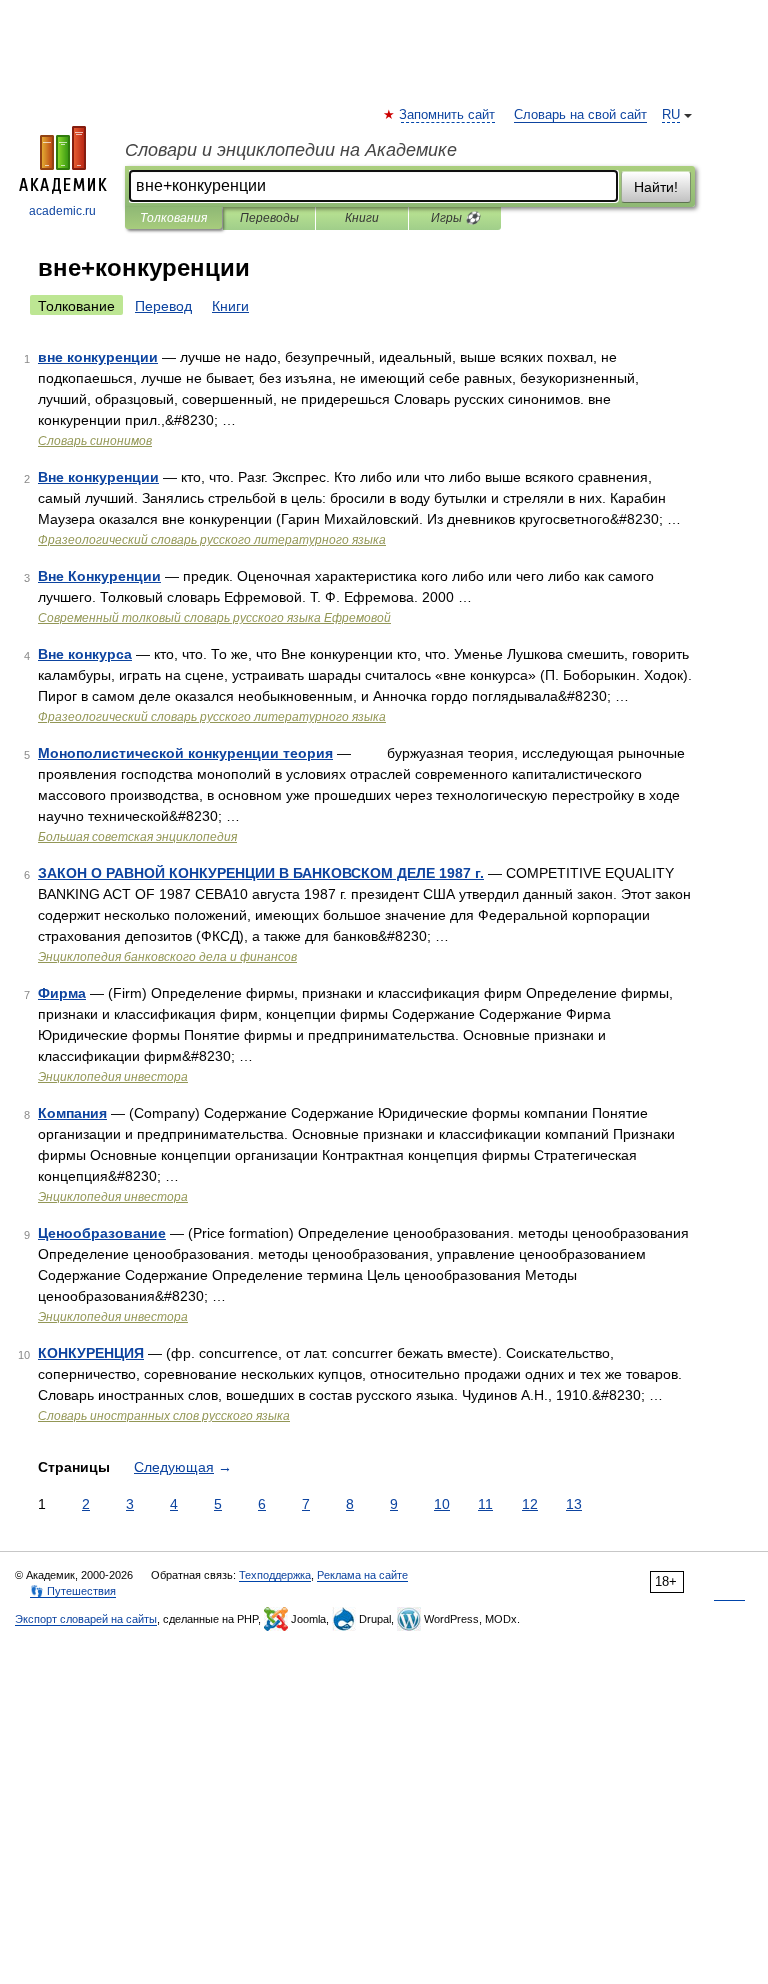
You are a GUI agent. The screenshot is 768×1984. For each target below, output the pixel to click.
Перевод (163, 306)
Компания (72, 1113)
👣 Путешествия (73, 1591)
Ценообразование (102, 1233)
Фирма (62, 993)
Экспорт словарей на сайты (86, 1619)
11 (485, 1504)
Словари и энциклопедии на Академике (291, 150)
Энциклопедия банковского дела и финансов (167, 957)
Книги (362, 218)
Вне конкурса (85, 654)
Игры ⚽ (455, 218)
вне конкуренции (98, 357)
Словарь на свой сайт (580, 115)
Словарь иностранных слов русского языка (164, 1416)
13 (574, 1504)
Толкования (173, 218)
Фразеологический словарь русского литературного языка (212, 540)
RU (671, 115)
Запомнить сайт (448, 115)
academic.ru (62, 211)
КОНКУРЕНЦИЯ (91, 1353)
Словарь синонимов (95, 441)
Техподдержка (275, 1575)
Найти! (656, 187)
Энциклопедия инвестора (113, 1077)
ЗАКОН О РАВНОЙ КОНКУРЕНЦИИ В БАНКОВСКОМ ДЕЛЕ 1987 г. (261, 873)
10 (442, 1504)
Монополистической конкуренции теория (185, 753)
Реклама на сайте (362, 1575)
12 (530, 1504)
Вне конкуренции (98, 477)
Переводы (269, 218)
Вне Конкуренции (99, 576)
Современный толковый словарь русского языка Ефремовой (214, 618)
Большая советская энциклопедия (137, 837)
